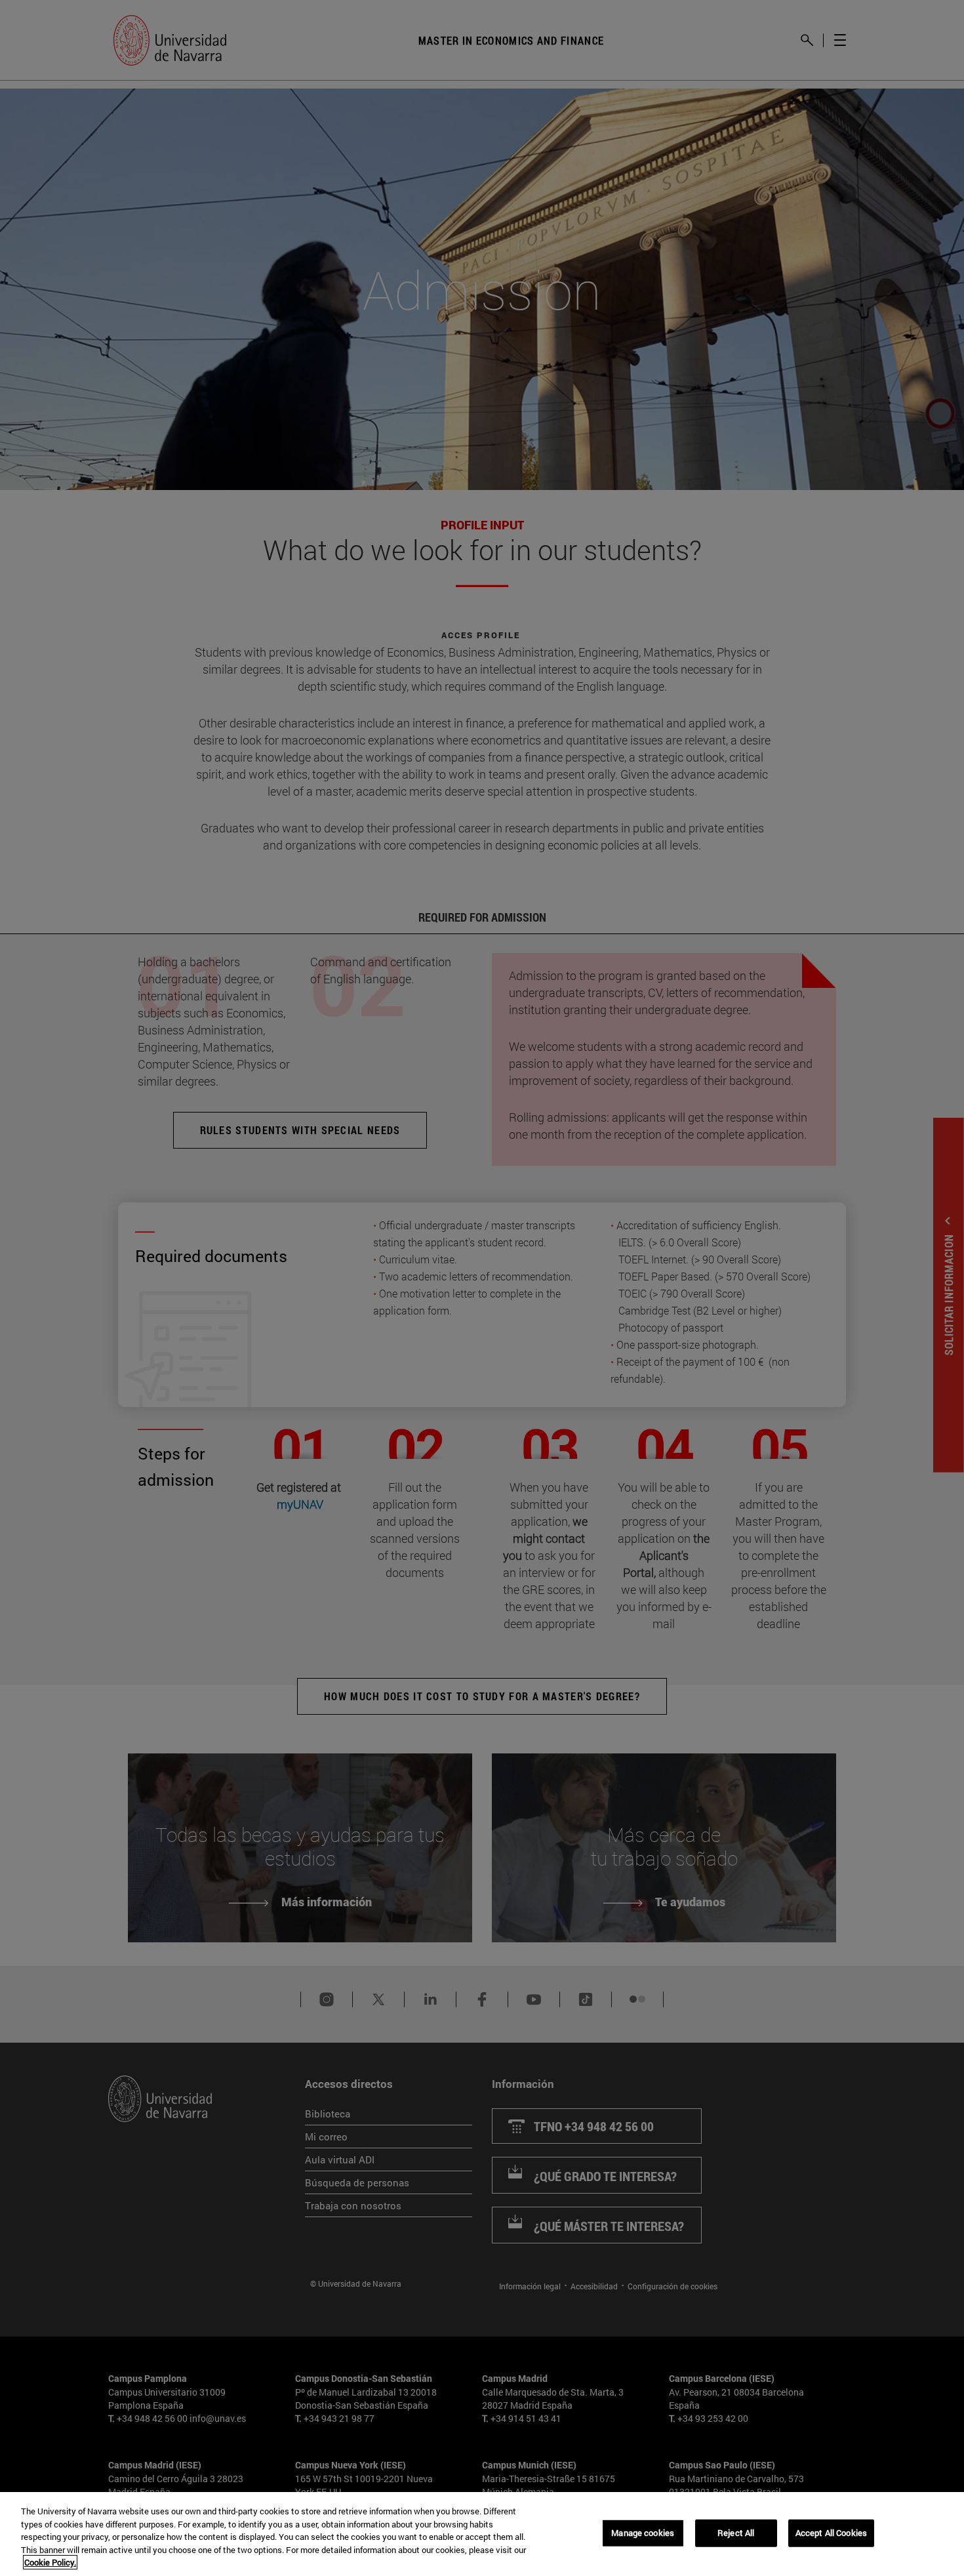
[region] (482, 2534)
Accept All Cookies (831, 2533)
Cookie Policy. (50, 2562)
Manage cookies (643, 2533)
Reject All (736, 2533)
